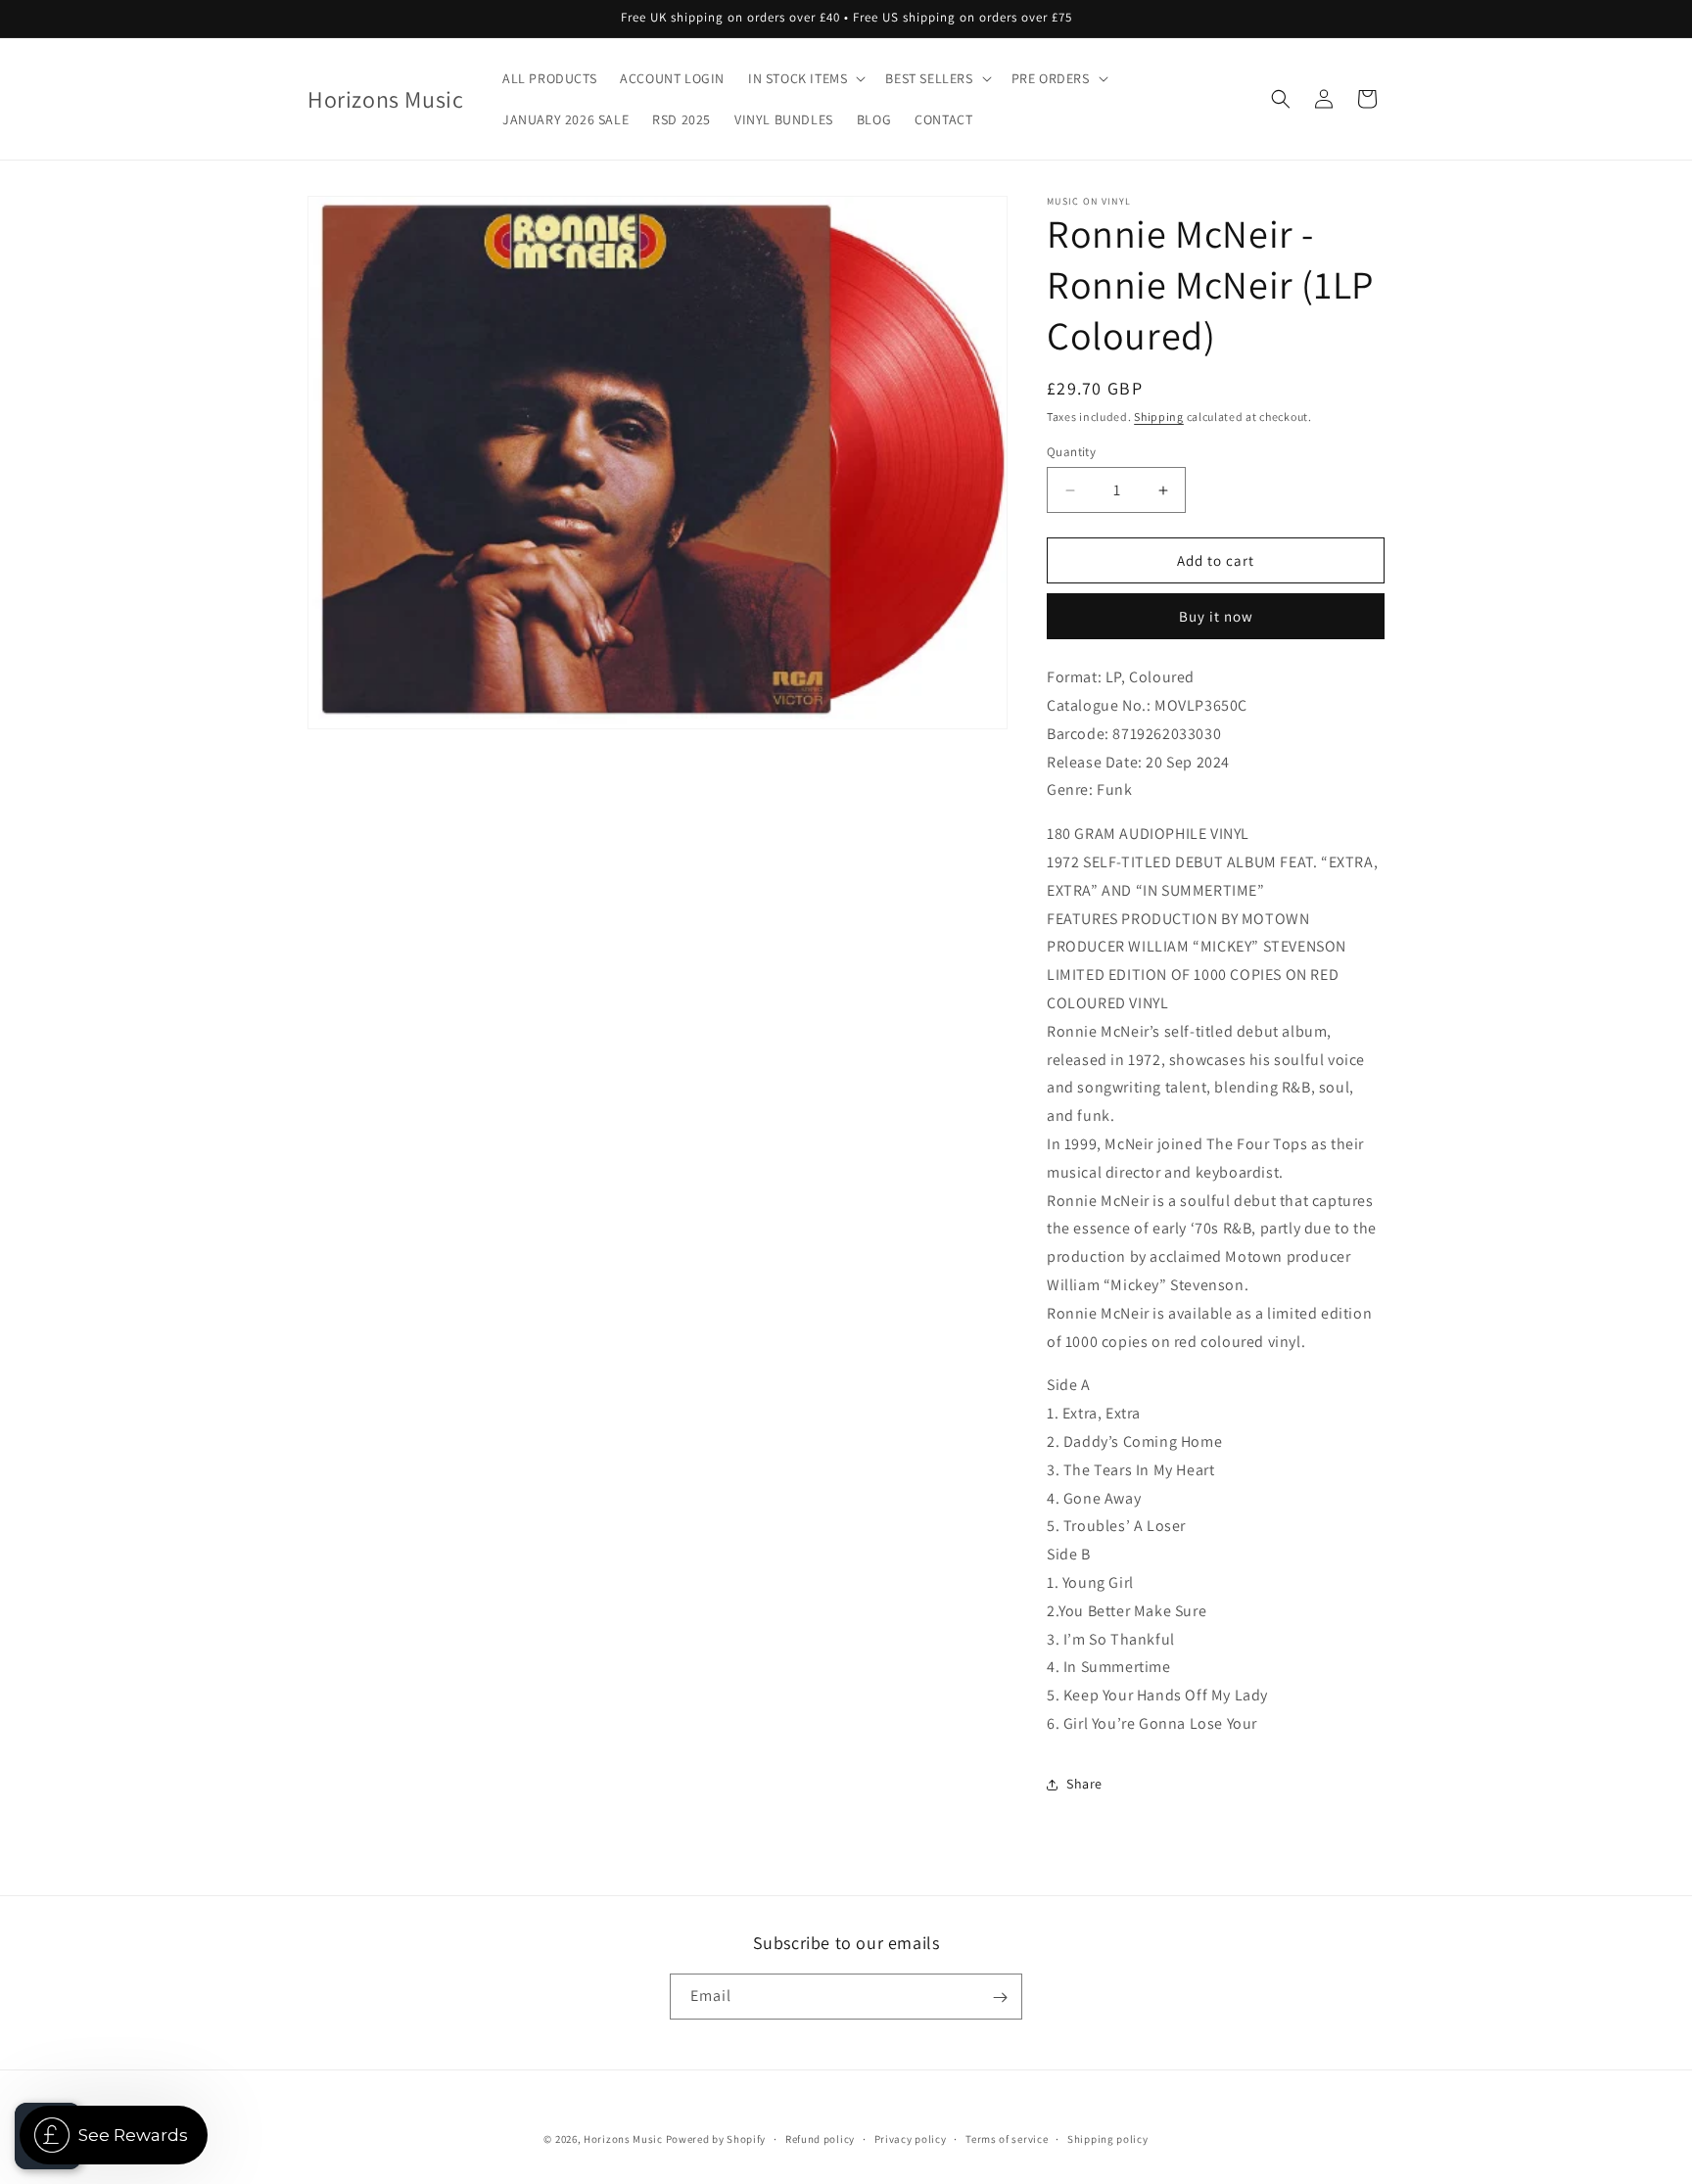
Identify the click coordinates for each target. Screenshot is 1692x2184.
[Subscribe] (1000, 1998)
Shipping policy (1108, 2138)
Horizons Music (623, 2139)
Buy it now (1216, 616)
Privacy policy (911, 2138)
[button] (805, 78)
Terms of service (1007, 2138)
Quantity (1071, 452)
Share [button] (1084, 1784)
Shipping (1159, 417)
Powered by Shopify (716, 2139)
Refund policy (820, 2138)
